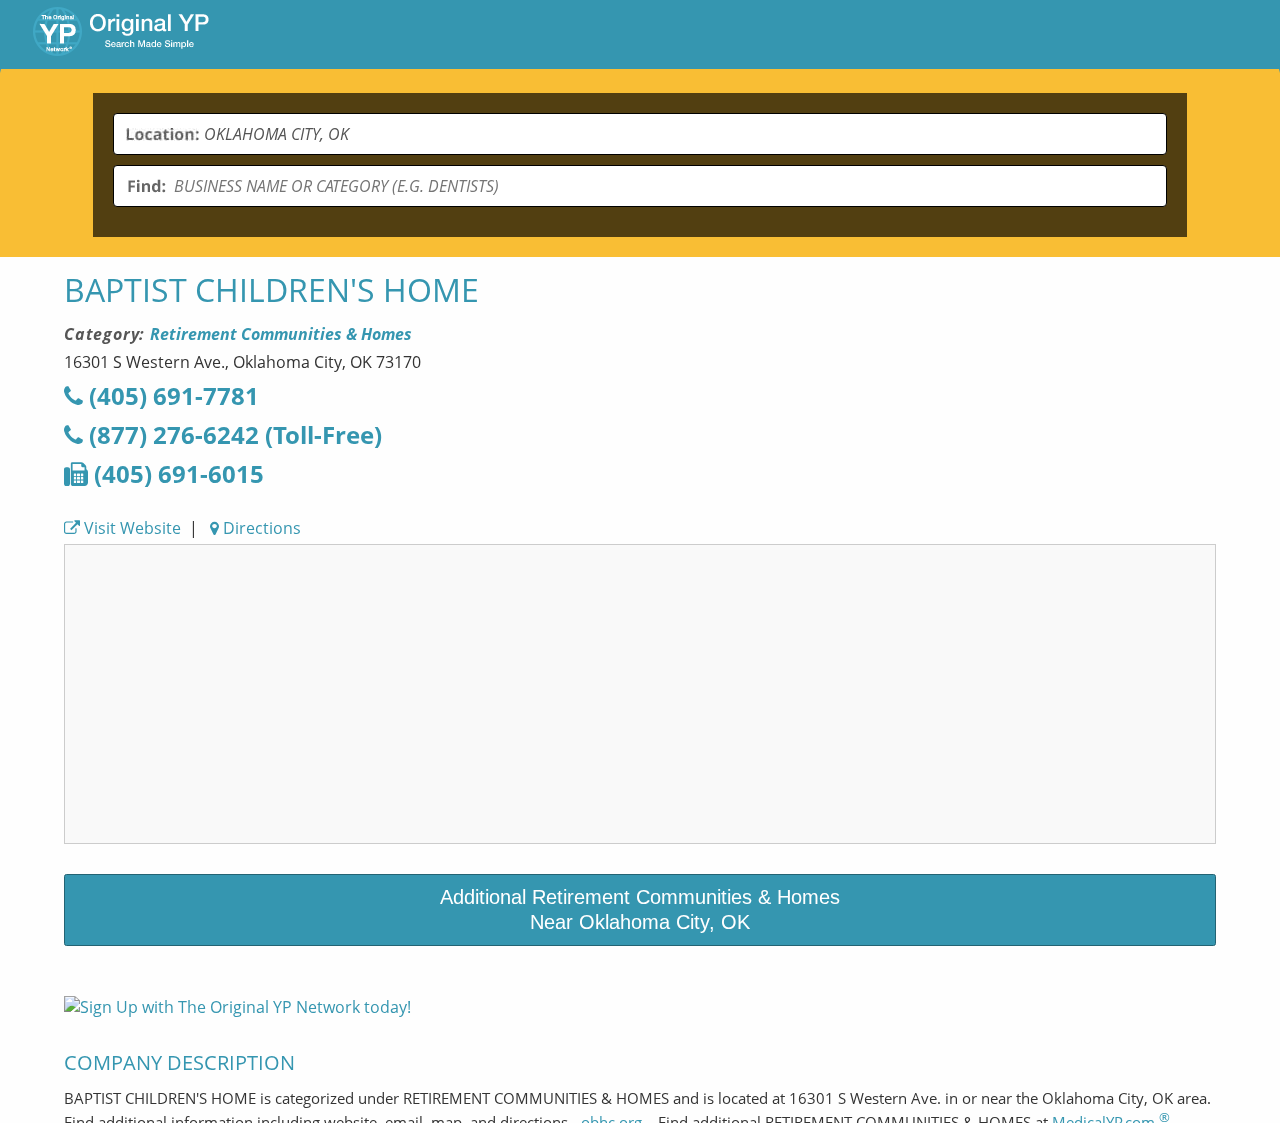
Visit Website (130, 528)
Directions (260, 528)
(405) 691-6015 (176, 473)
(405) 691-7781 (171, 395)
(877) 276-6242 (232, 434)
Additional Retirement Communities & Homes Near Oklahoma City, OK (640, 909)
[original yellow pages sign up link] (237, 1007)
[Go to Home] (121, 34)
